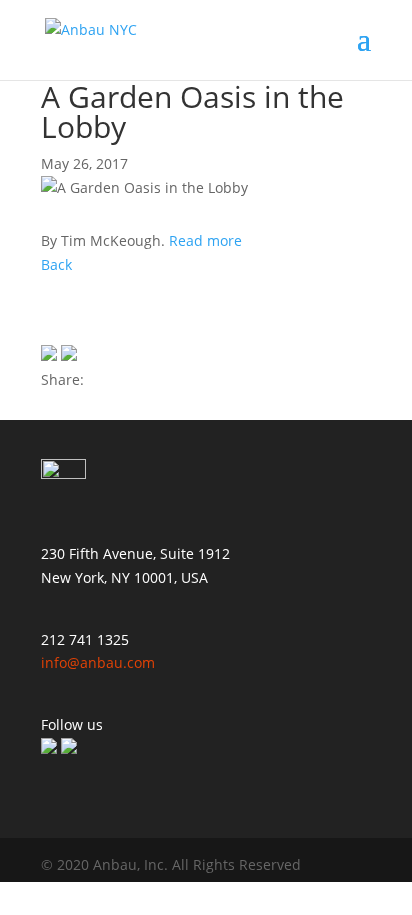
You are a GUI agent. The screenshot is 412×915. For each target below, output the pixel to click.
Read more (205, 240)
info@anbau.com (98, 662)
